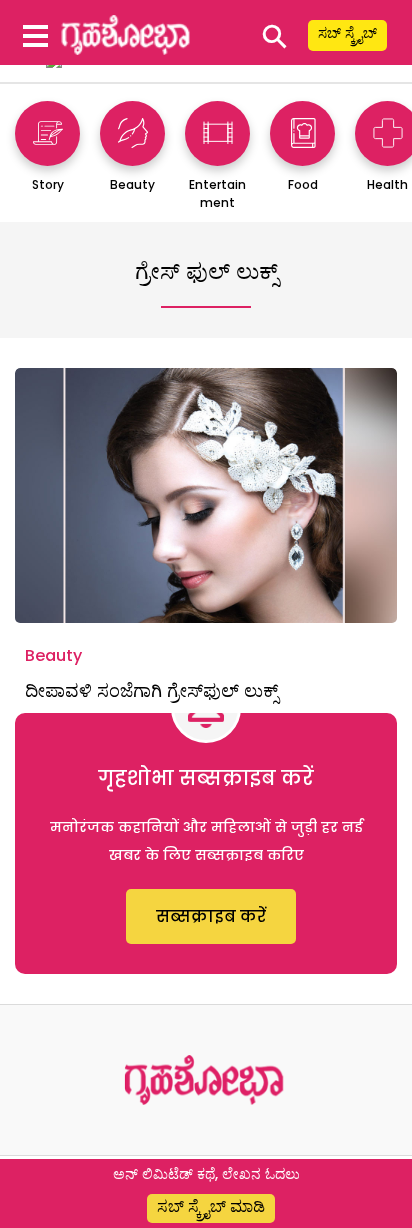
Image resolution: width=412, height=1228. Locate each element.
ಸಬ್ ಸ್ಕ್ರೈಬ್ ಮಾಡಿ (211, 1206)
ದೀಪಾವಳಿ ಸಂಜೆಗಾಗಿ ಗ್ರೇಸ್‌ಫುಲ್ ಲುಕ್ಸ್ (151, 690)
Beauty (53, 655)
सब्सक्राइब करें (211, 916)
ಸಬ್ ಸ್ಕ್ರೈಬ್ (347, 33)
